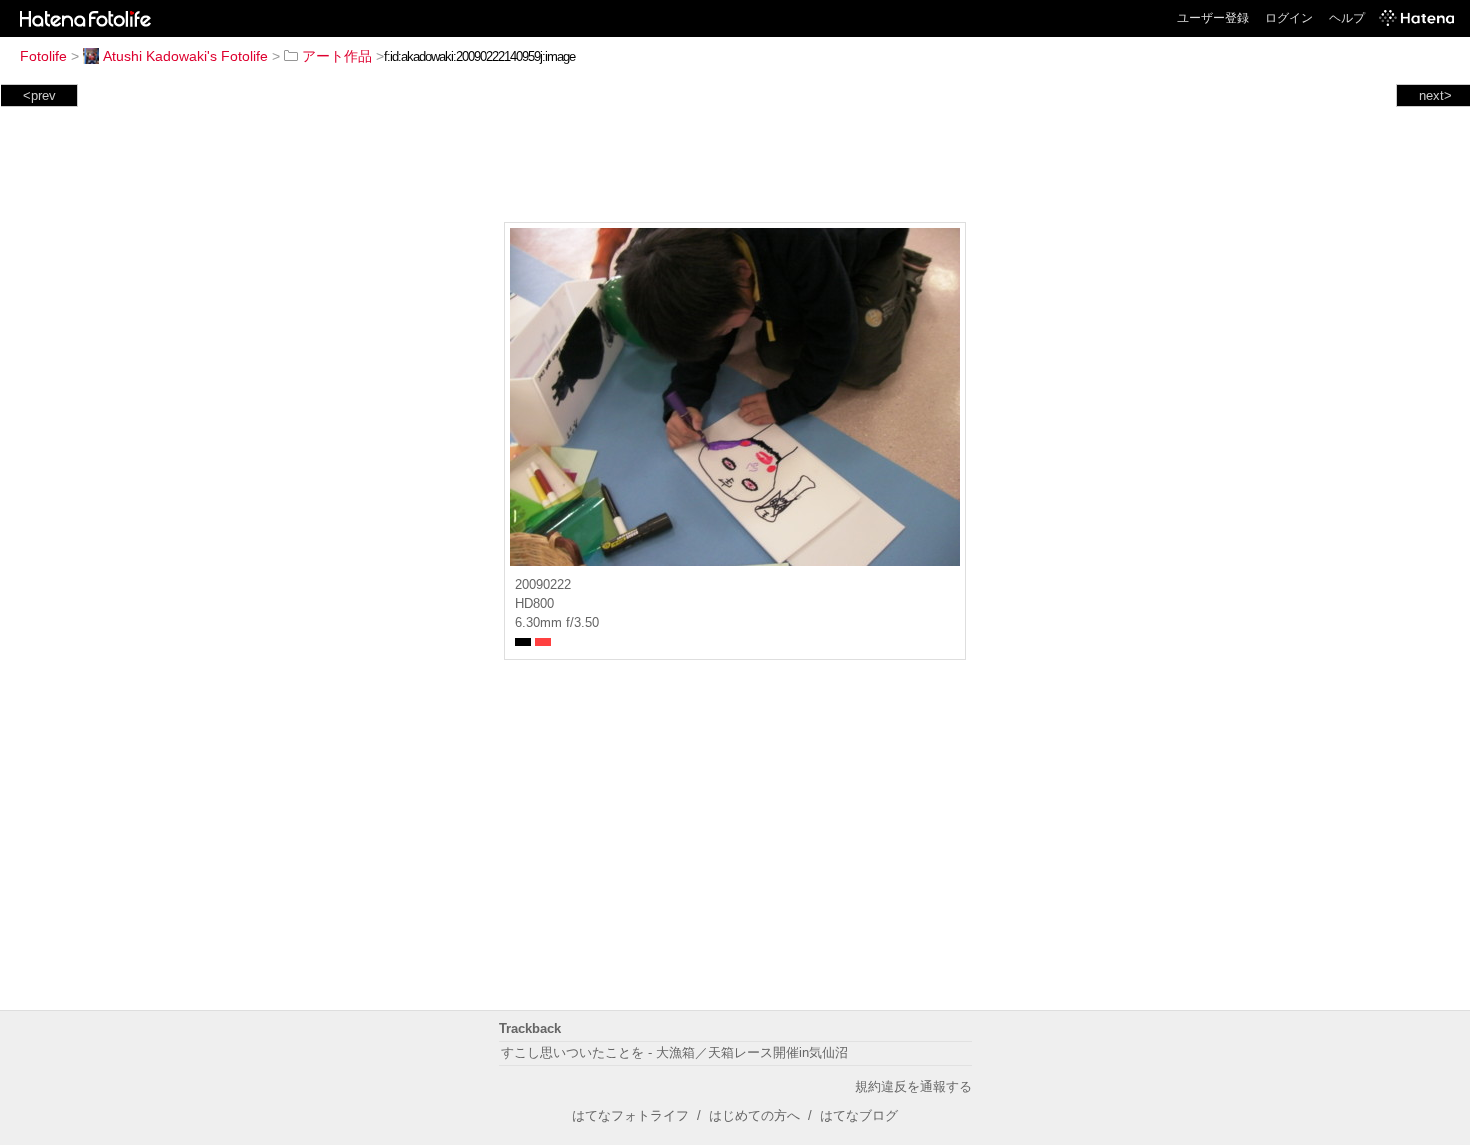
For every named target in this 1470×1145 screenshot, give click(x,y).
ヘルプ (1347, 18)
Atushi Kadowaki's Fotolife (185, 56)
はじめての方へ (754, 1115)
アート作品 (337, 56)
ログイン (1289, 18)
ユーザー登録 (1213, 18)
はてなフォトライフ (630, 1115)
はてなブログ (859, 1115)
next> (1435, 95)
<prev (39, 95)
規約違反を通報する (913, 1086)
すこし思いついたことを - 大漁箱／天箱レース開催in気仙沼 (674, 1052)
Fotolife (43, 56)
